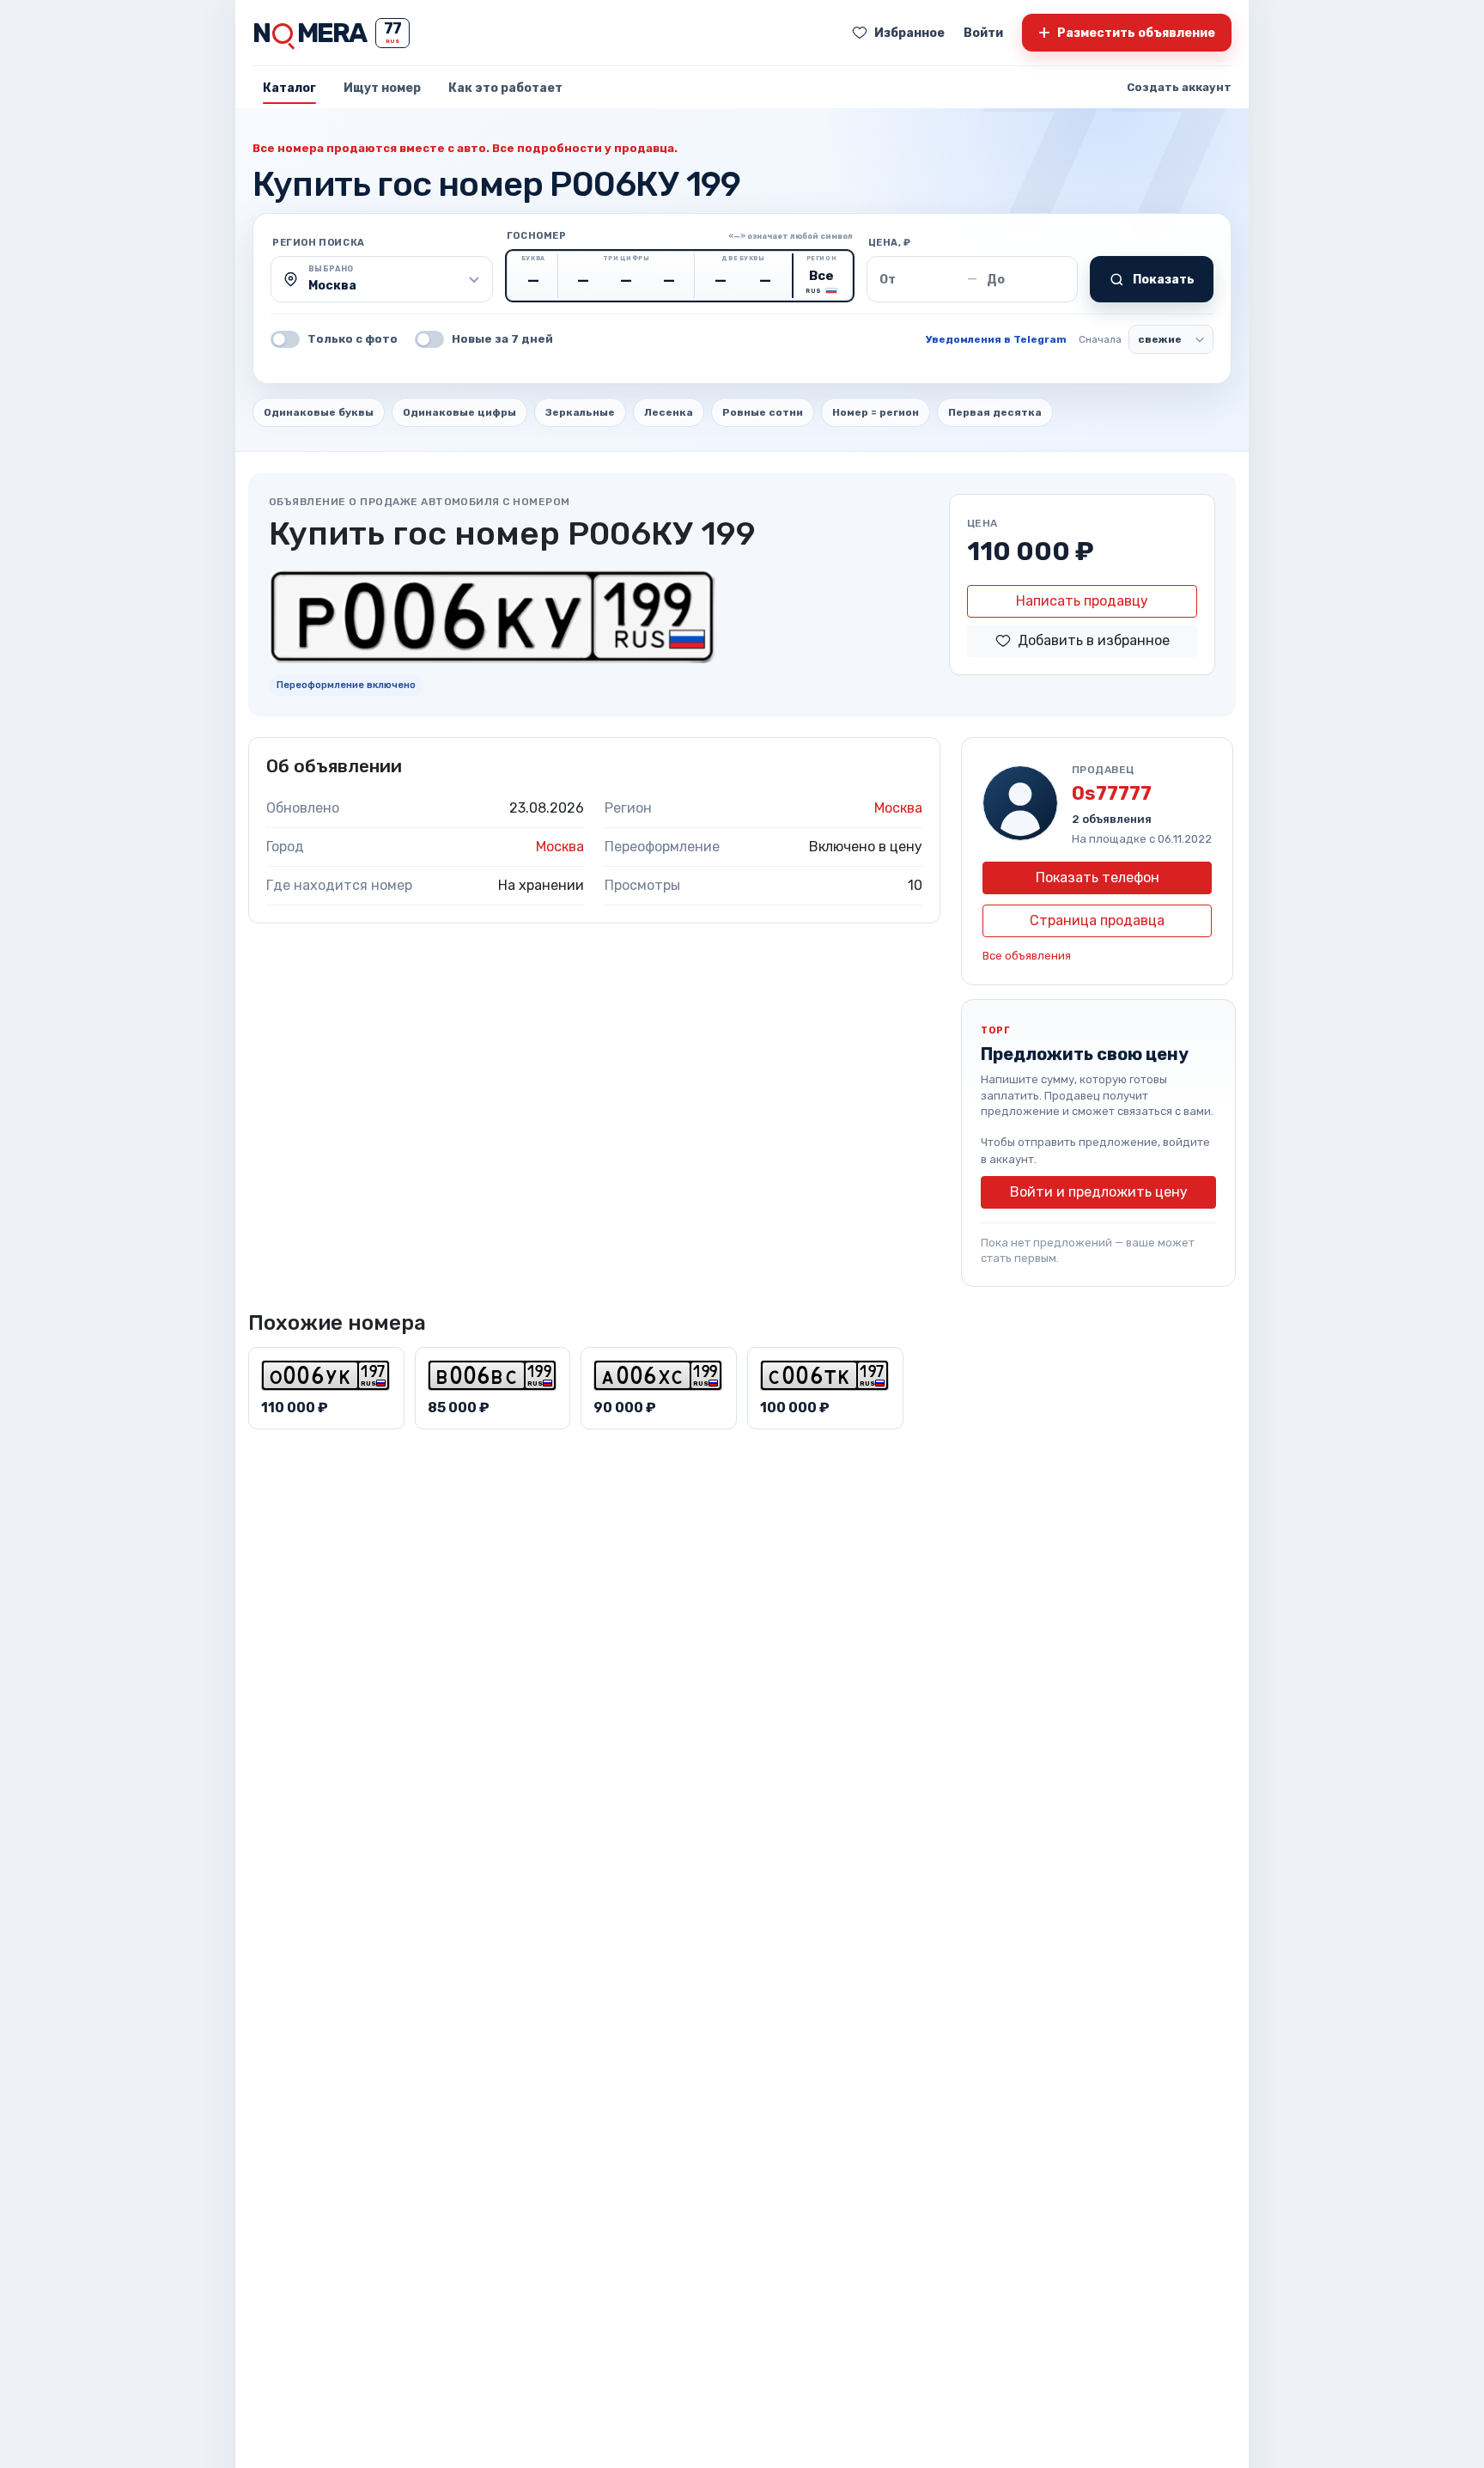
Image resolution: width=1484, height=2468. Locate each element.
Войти (983, 33)
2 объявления (1112, 819)
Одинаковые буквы (319, 412)
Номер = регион (876, 412)
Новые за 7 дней (502, 339)
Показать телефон (1098, 878)
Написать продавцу (1082, 601)
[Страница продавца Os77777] (1020, 803)
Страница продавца (1097, 920)
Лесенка (669, 412)
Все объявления (1027, 956)
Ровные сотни (763, 412)
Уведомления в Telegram (996, 339)
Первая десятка (995, 412)
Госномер (537, 236)
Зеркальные (580, 412)
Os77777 (1112, 793)
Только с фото (353, 339)
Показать (1164, 280)
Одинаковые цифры (459, 412)
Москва (898, 808)
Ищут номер (382, 88)
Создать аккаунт (1179, 87)
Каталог (289, 88)
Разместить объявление (1127, 32)
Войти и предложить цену (1099, 1192)
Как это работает (505, 88)
